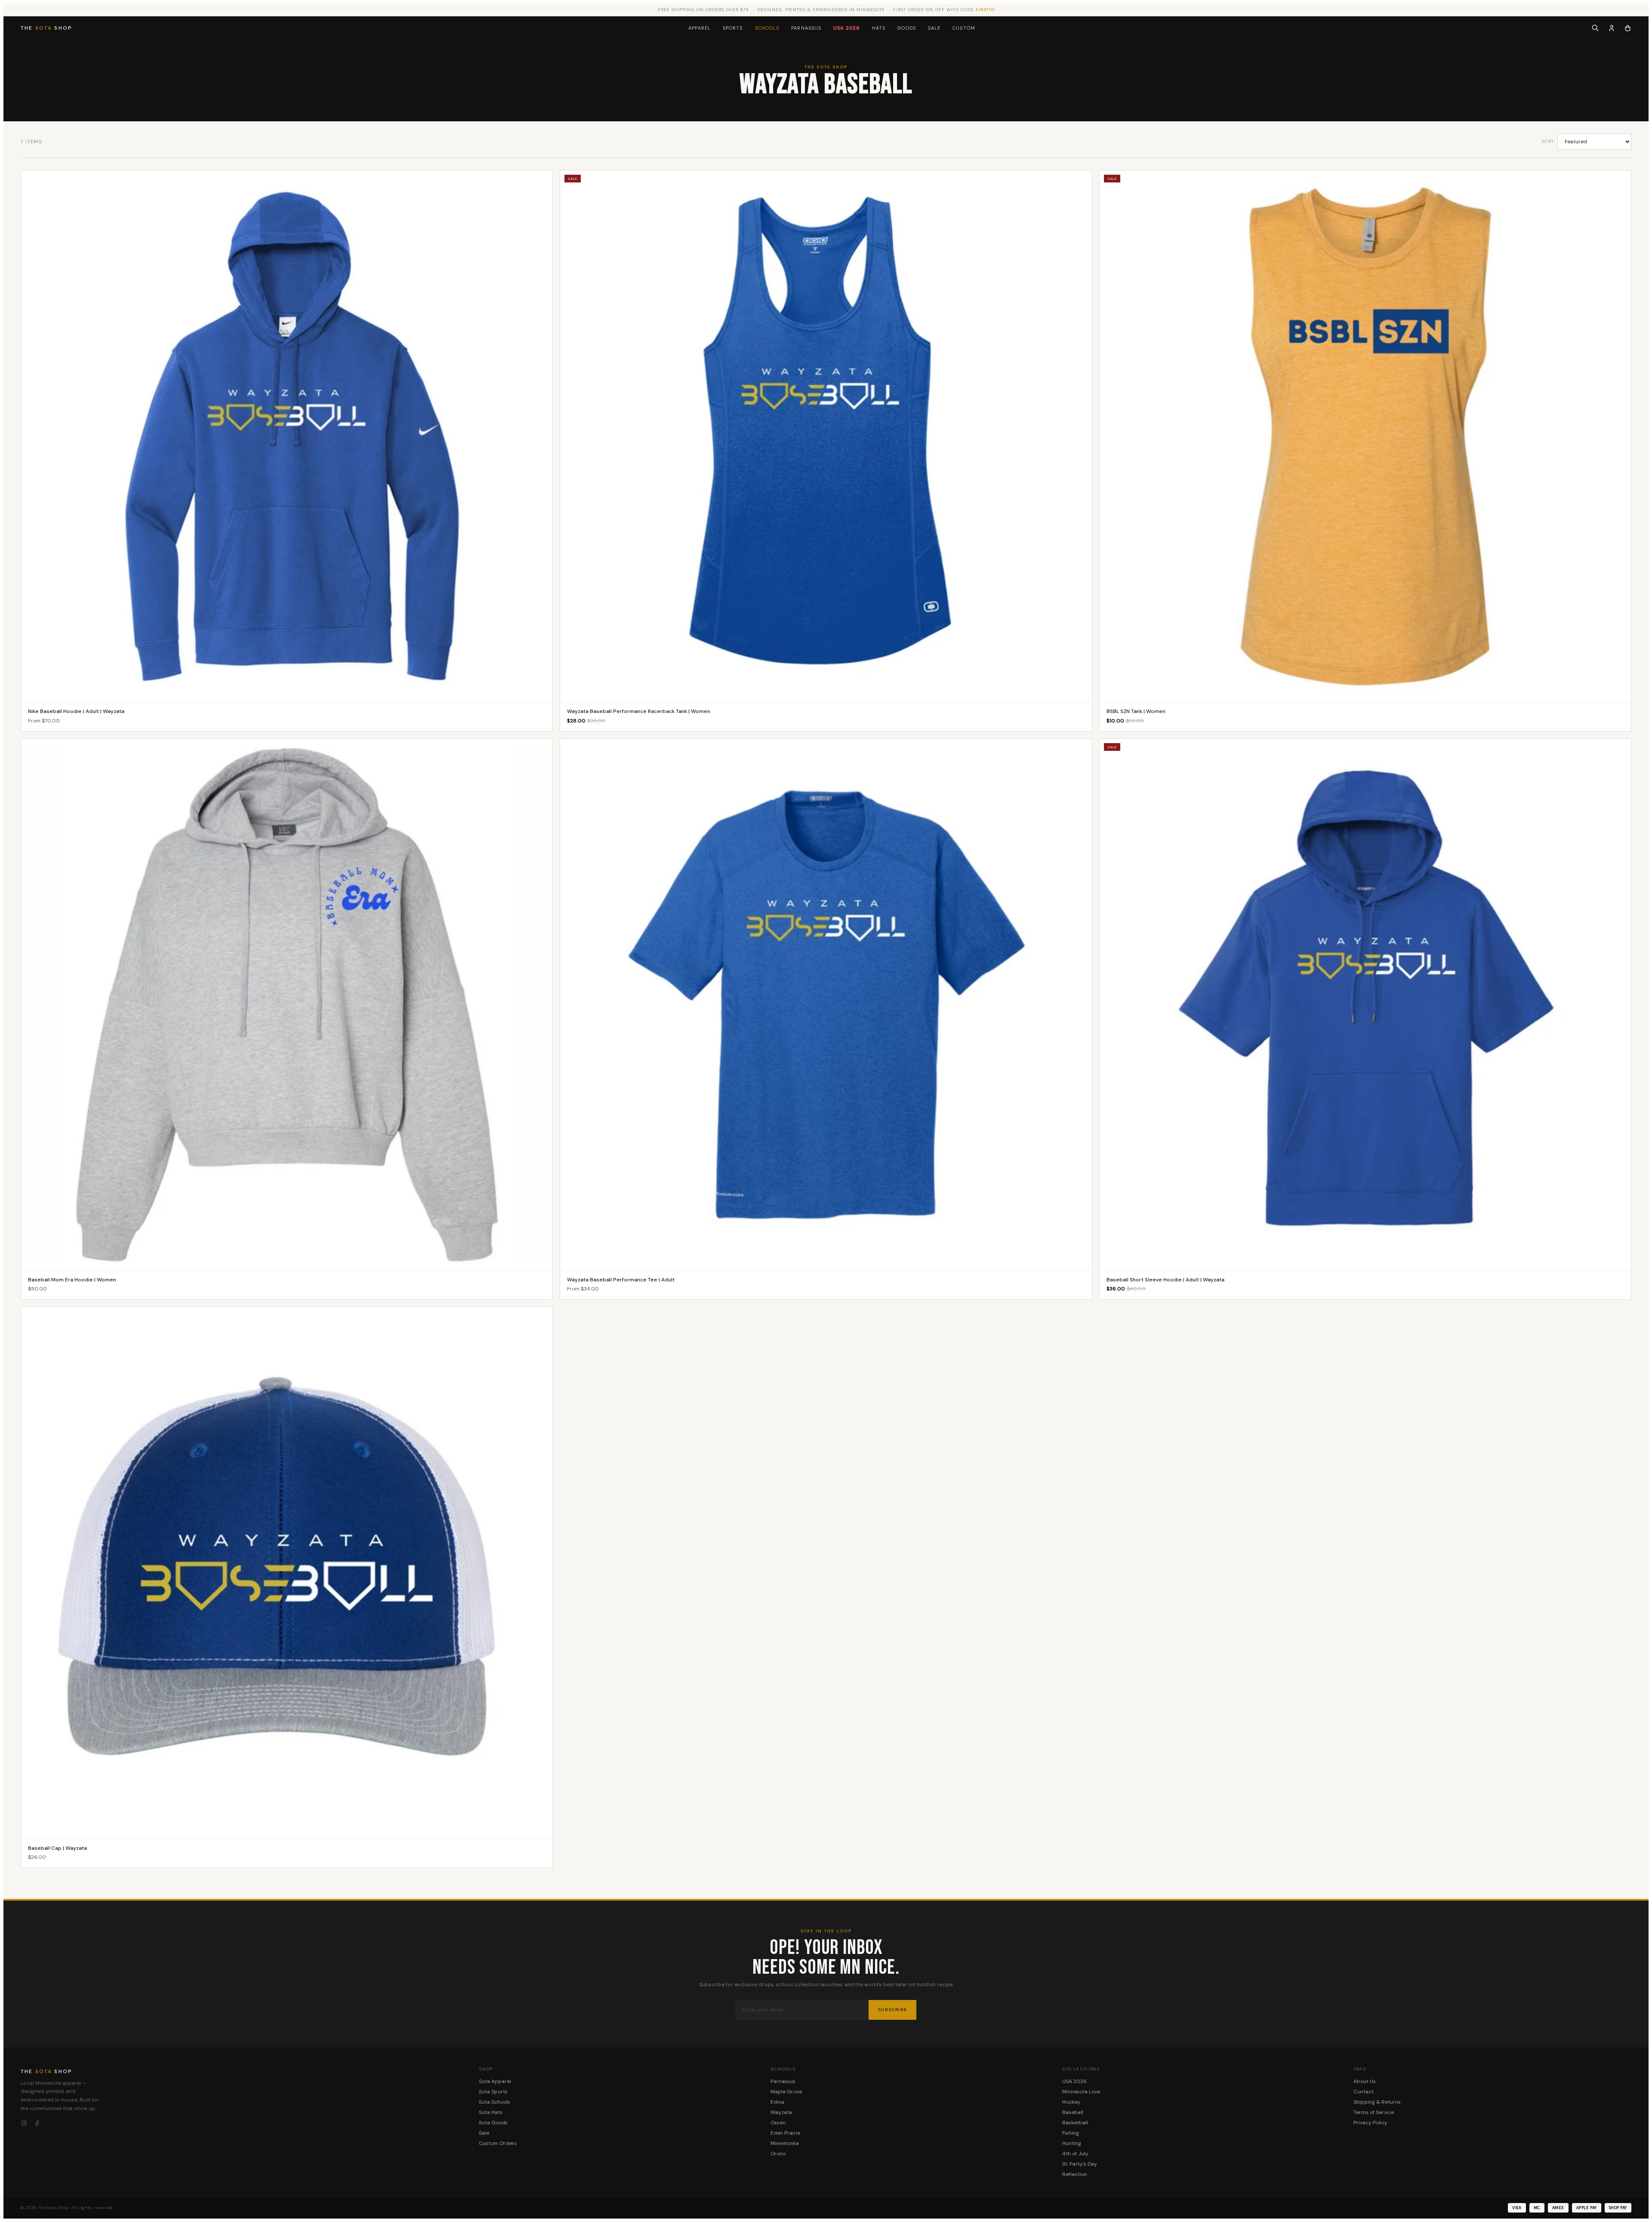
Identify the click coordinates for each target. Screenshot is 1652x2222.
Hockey (1071, 2102)
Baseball (1073, 2112)
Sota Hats (491, 2112)
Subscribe (892, 2010)
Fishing (1071, 2133)
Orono (778, 2154)
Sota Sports (493, 2092)
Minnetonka (785, 2143)
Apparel (700, 28)
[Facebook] (37, 2123)
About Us (1365, 2081)
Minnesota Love (1081, 2092)
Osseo (778, 2123)
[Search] (1595, 28)
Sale (934, 28)
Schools (767, 28)
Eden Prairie (785, 2133)
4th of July (1075, 2154)
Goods (907, 28)
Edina (777, 2102)
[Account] (1612, 28)
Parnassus (806, 28)
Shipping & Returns (1377, 2102)
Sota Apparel (495, 2081)
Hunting (1072, 2143)
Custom (964, 28)
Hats (879, 28)
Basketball (1075, 2123)
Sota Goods (493, 2123)
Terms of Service (1374, 2112)
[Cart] (1628, 28)
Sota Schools (495, 2102)
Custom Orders (498, 2143)
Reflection (1075, 2174)
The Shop (46, 28)
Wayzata (781, 2112)
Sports (733, 28)
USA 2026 (847, 28)
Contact (1364, 2092)
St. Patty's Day (1080, 2164)
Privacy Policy (1370, 2123)
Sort (1548, 141)
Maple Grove (786, 2092)
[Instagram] (24, 2123)
